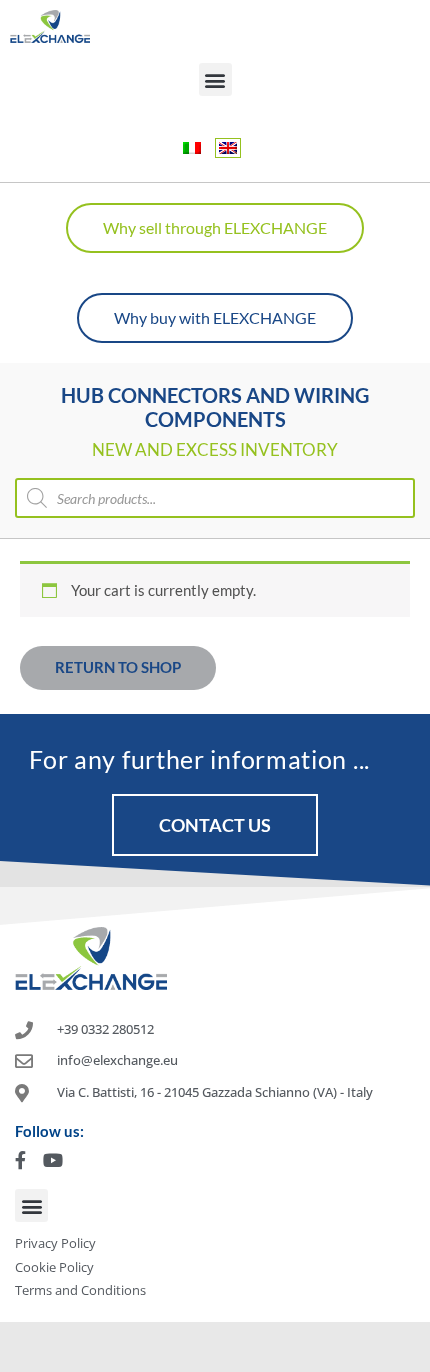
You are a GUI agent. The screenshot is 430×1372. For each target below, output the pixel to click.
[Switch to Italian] (192, 148)
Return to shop (118, 667)
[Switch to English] (228, 148)
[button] (215, 79)
